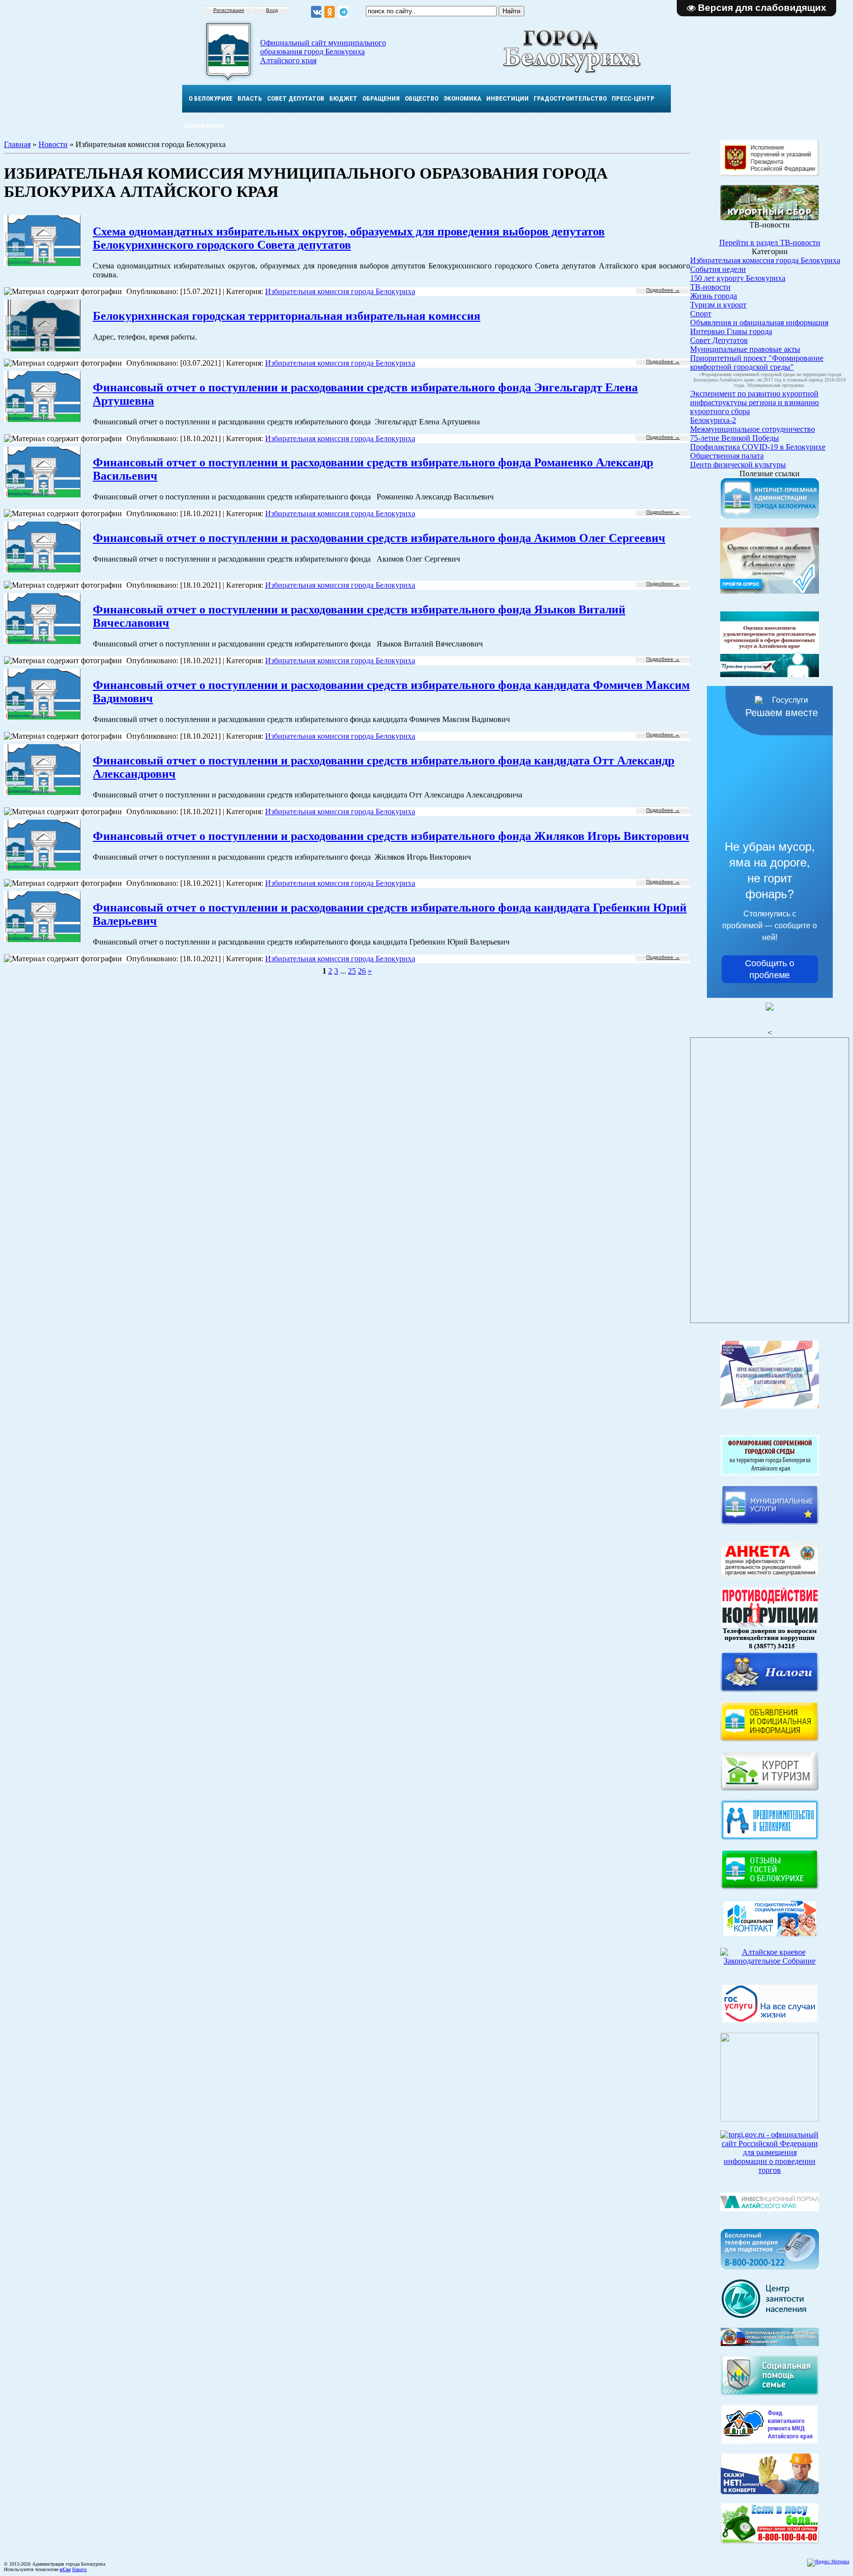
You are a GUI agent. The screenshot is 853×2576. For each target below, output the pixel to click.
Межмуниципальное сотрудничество (753, 429)
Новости (53, 144)
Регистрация (229, 10)
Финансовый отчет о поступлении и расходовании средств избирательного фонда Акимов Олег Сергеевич (379, 538)
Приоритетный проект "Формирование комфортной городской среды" (757, 362)
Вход (272, 10)
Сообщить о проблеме (770, 969)
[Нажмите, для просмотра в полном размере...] (770, 2541)
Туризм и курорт (718, 305)
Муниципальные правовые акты (745, 349)
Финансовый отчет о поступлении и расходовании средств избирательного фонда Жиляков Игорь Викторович (391, 836)
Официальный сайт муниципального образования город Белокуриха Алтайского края (323, 52)
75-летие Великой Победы (735, 438)
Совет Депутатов (719, 340)
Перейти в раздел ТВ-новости (770, 243)
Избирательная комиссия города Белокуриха (340, 291)
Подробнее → (663, 290)
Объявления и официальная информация (759, 322)
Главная (17, 144)
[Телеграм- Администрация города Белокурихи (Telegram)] (343, 12)
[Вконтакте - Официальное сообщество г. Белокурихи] (316, 12)
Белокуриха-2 (713, 420)
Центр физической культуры (738, 465)
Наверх (79, 2569)
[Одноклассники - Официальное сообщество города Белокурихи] (330, 12)
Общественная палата (727, 456)
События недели (718, 269)
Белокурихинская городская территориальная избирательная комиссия (287, 316)
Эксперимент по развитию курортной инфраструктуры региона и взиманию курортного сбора (755, 402)
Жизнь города (714, 296)
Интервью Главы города (731, 331)
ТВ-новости (710, 287)
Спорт (701, 314)
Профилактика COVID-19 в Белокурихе (758, 447)
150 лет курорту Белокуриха (738, 278)
